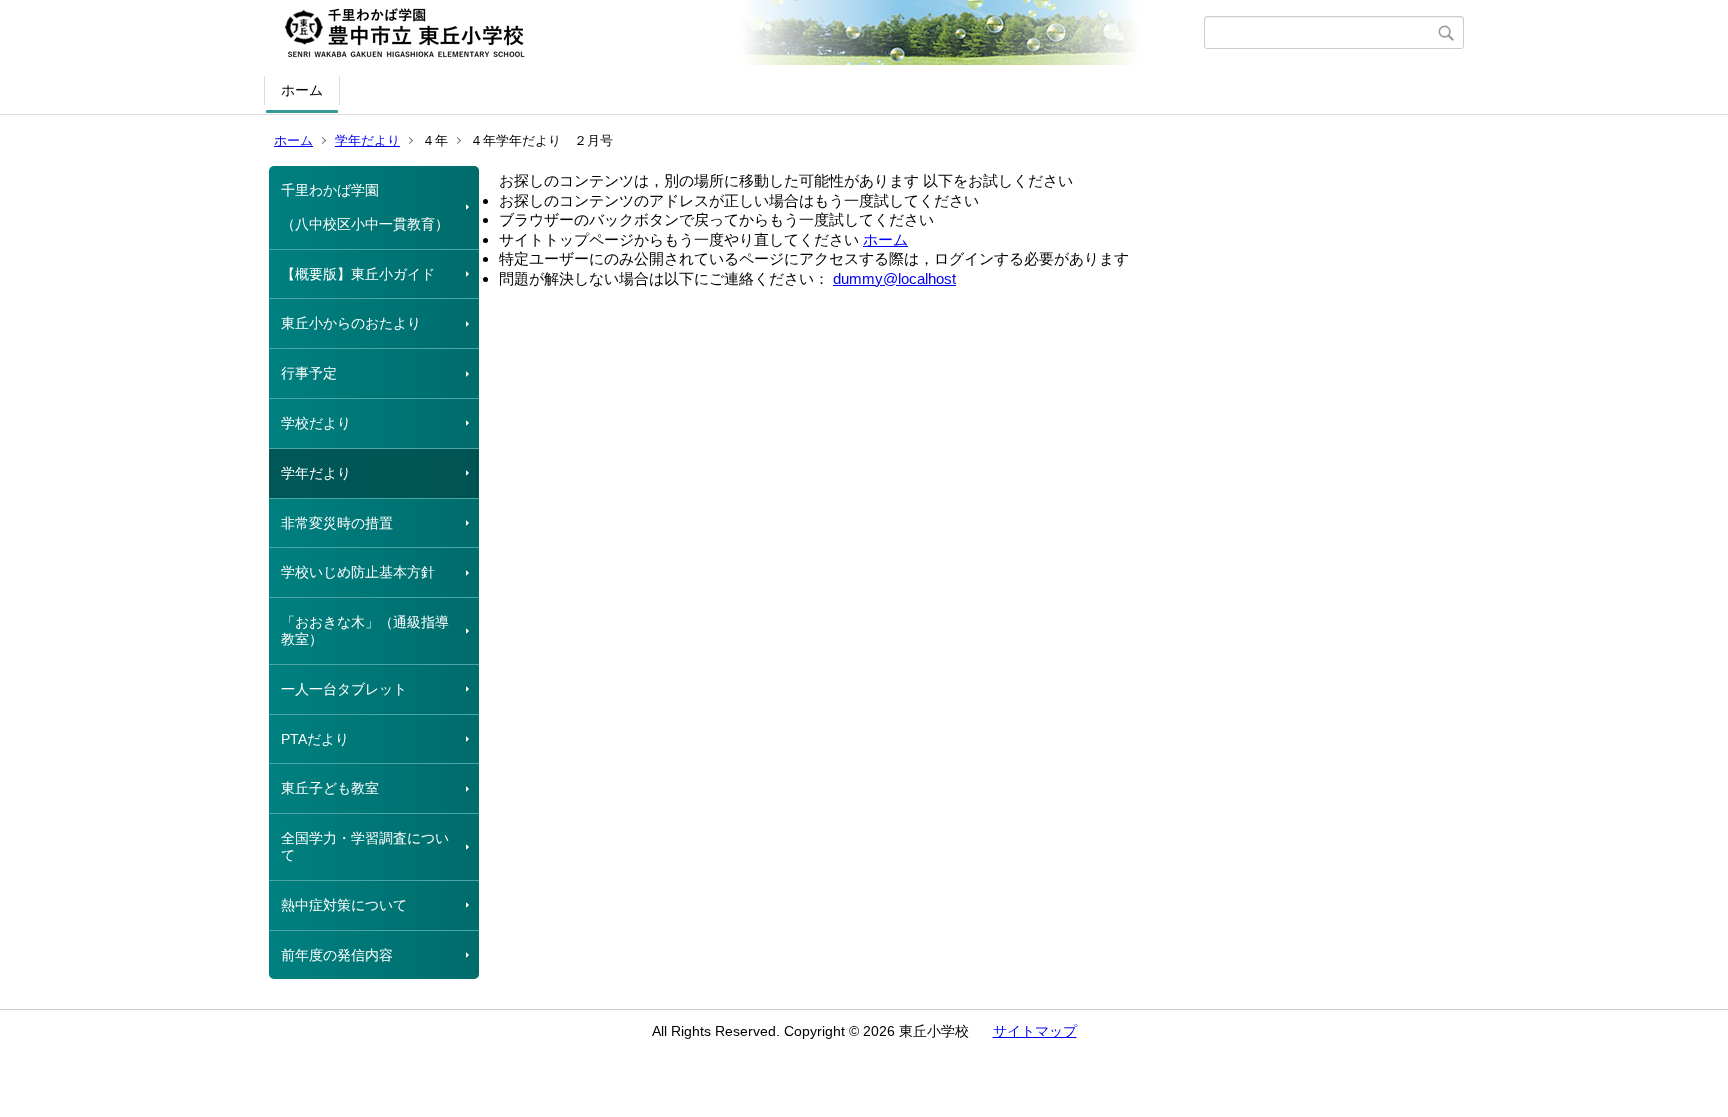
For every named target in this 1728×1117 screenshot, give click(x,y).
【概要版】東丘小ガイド (358, 274)
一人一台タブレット (344, 689)
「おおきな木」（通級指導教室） (365, 630)
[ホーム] (736, 33)
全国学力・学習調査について (365, 846)
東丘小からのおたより (351, 323)
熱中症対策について (344, 905)
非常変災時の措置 (337, 523)
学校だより (316, 423)
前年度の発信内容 (337, 955)
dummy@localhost (894, 278)
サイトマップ (1035, 1031)
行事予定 (309, 373)
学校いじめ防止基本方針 (358, 572)
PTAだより (315, 739)
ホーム (302, 90)
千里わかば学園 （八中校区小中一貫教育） (365, 207)
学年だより (367, 140)
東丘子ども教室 (330, 788)
